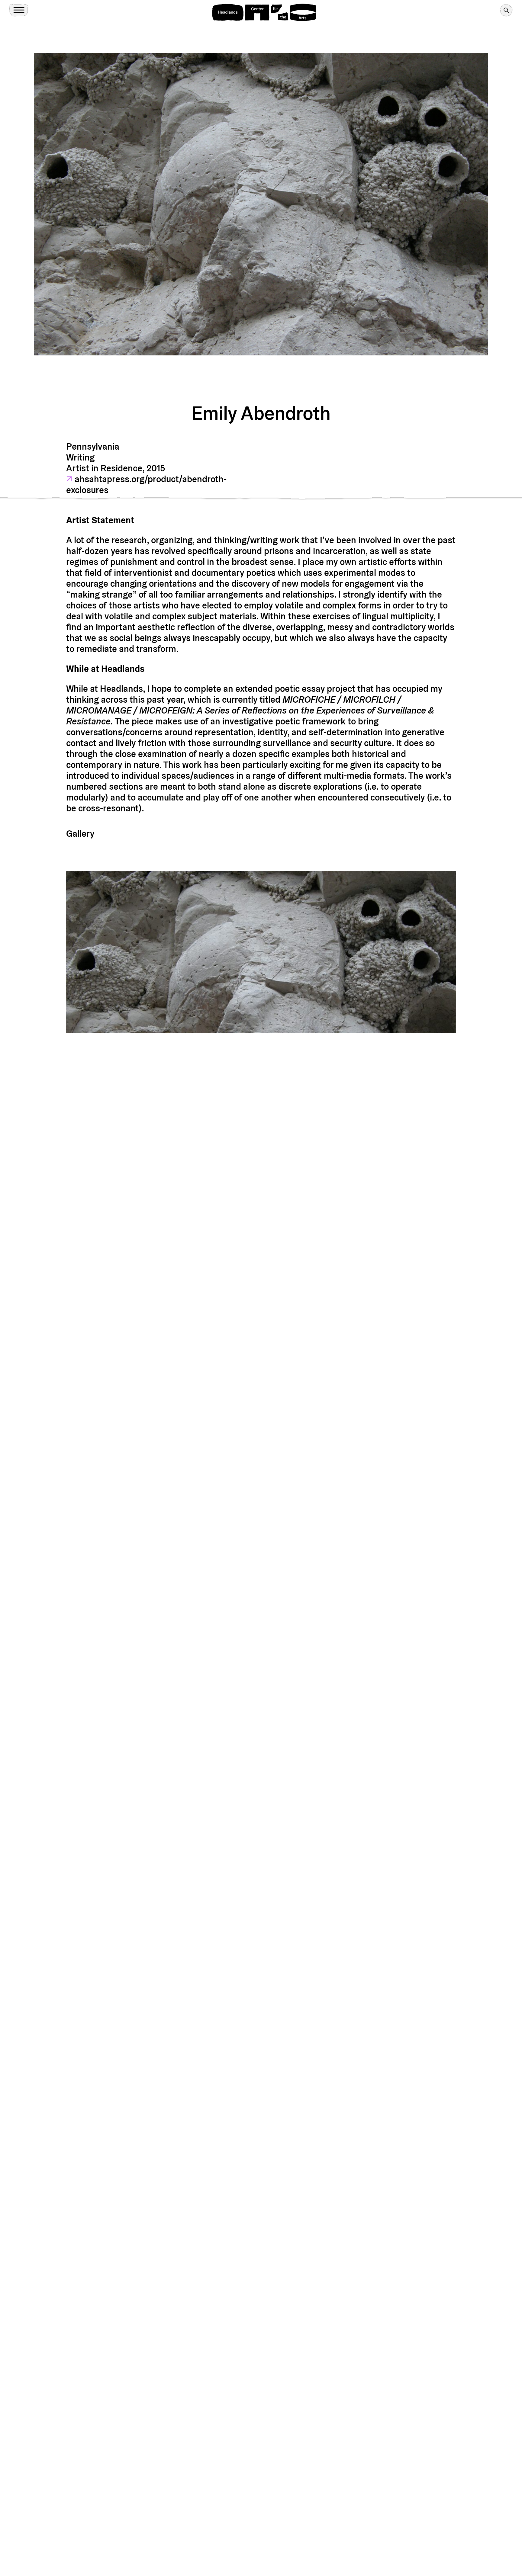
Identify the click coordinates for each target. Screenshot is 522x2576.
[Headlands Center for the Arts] (264, 12)
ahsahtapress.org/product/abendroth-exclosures (146, 484)
